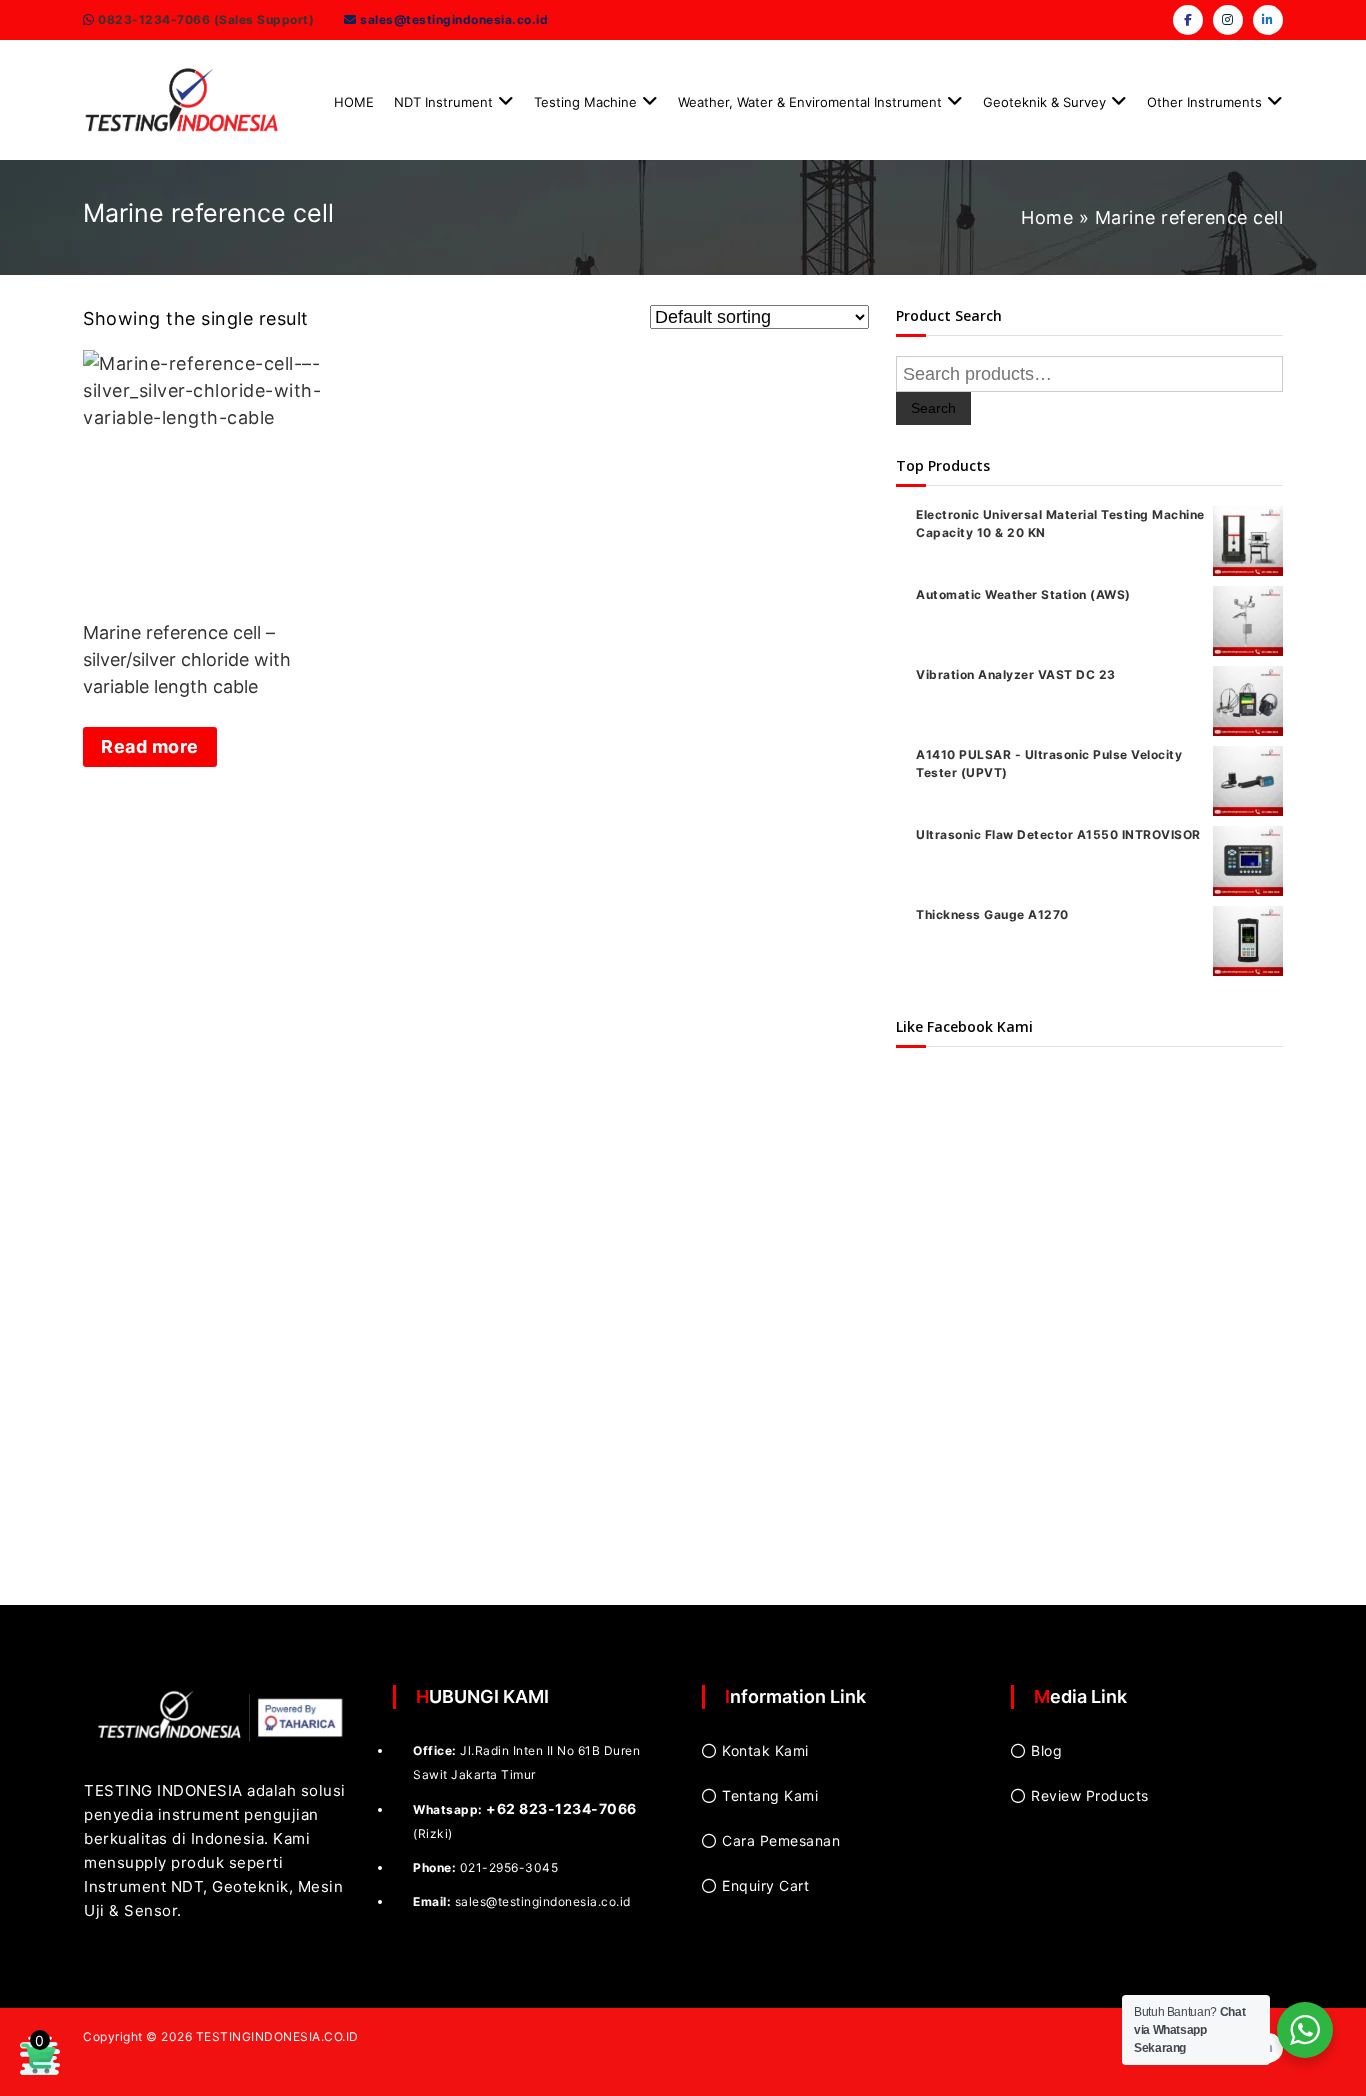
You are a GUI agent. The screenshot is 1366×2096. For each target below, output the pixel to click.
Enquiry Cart (765, 1885)
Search (933, 408)
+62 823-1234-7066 (561, 1808)
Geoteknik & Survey (1044, 102)
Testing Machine (585, 102)
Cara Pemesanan (781, 1840)
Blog (1046, 1750)
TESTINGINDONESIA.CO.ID (277, 2036)
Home (1047, 217)
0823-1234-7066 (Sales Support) (205, 19)
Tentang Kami (770, 1795)
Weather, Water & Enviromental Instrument (810, 102)
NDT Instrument (443, 102)
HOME (354, 102)
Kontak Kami (765, 1750)
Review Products (1090, 1795)
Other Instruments (1204, 102)
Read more (150, 746)
